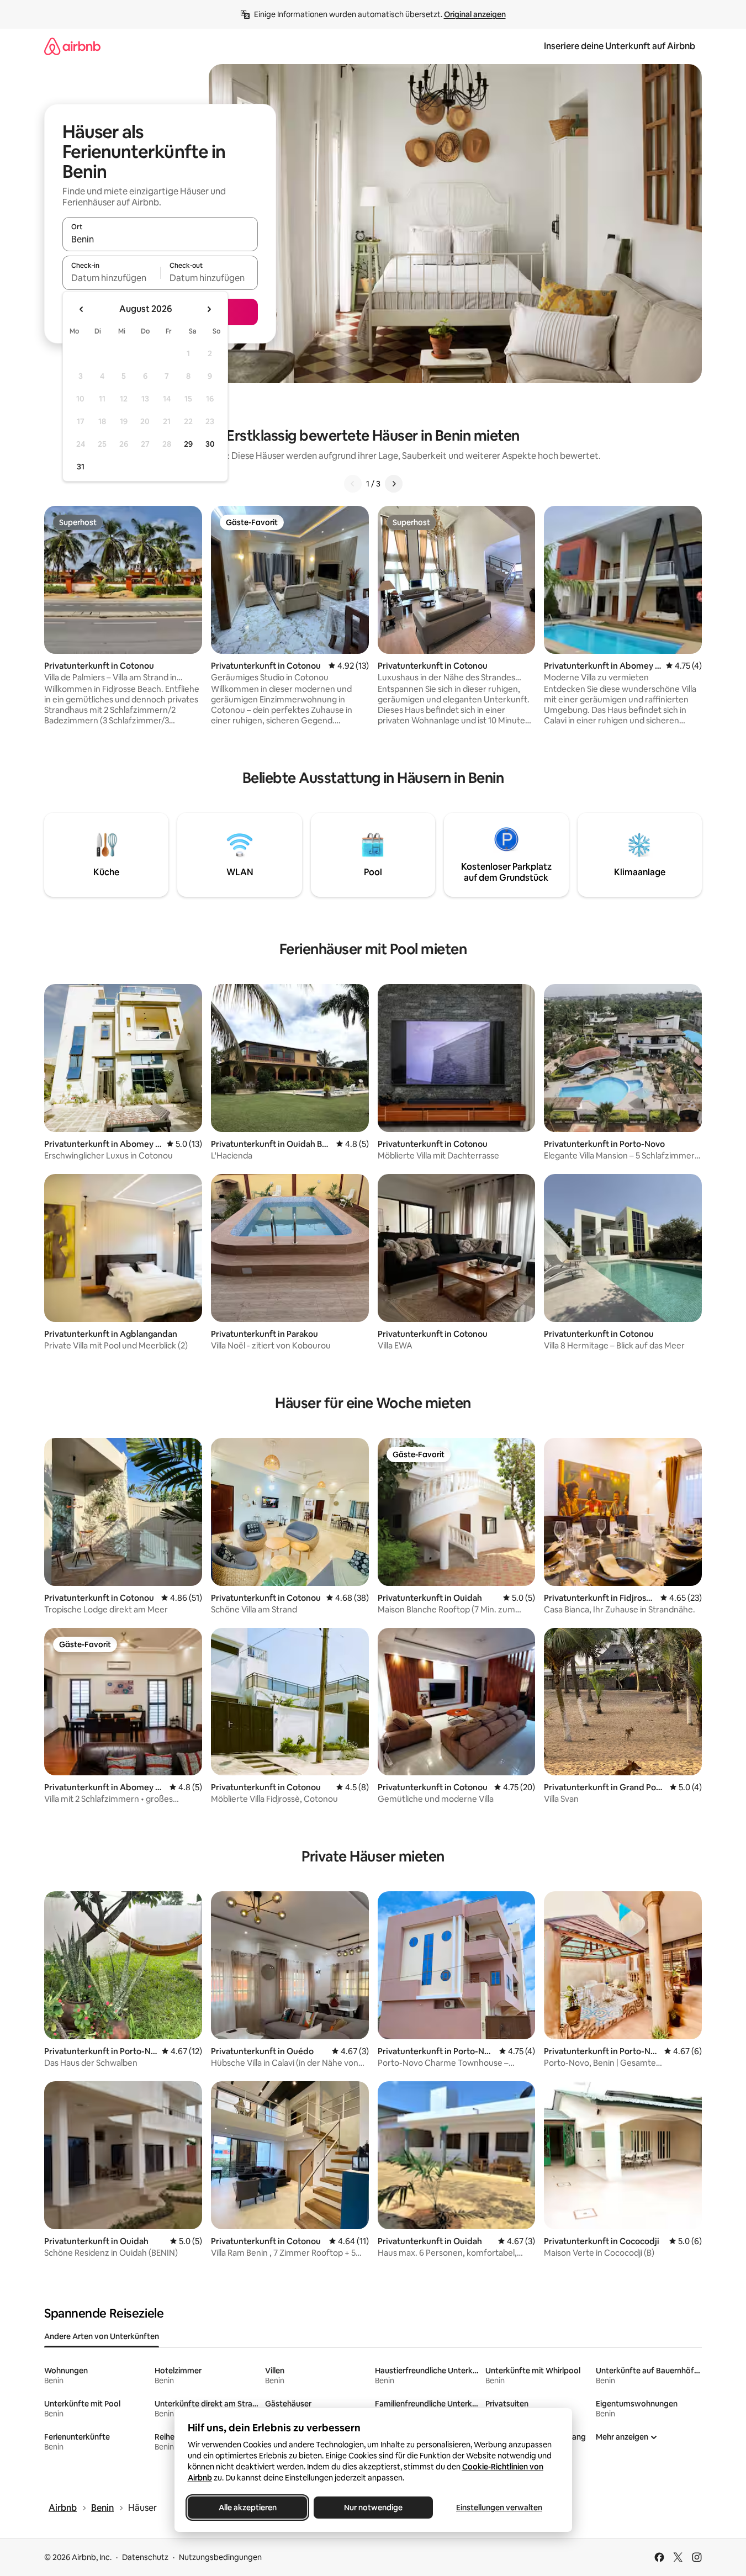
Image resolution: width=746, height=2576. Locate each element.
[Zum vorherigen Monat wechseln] (82, 309)
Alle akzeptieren (247, 2508)
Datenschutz (145, 2557)
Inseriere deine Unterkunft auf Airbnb (620, 46)
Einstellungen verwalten (499, 2508)
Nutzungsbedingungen (220, 2557)
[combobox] (160, 239)
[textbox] (111, 278)
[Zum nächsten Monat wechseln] (209, 309)
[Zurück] (353, 484)
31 (81, 467)
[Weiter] (394, 484)
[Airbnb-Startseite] (72, 46)
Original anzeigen (475, 14)
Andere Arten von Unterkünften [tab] (102, 2336)
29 (188, 444)
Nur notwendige (373, 2508)
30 (210, 444)
